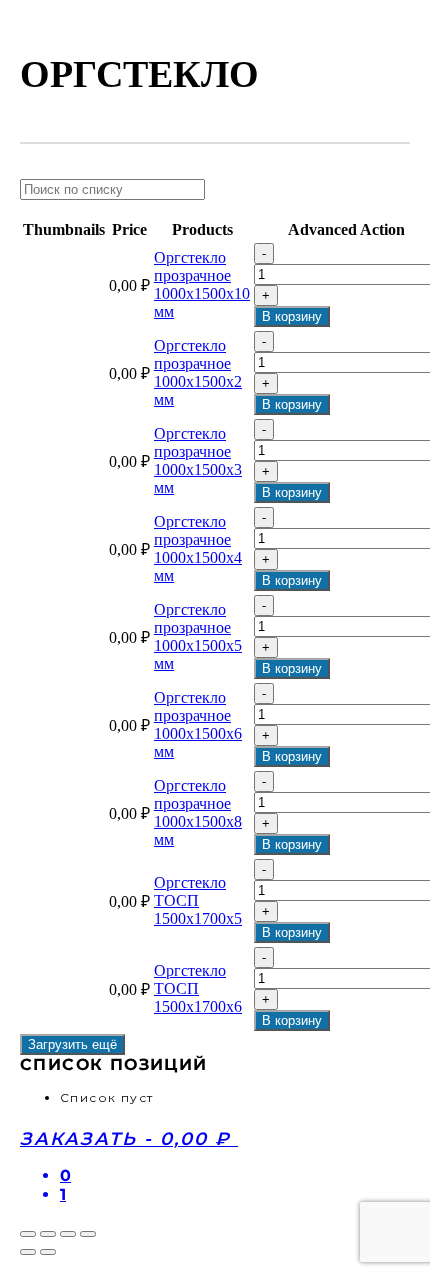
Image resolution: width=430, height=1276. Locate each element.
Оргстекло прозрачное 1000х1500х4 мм (198, 548)
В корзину (292, 316)
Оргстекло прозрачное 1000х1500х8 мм (198, 812)
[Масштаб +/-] (88, 1234)
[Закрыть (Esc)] (28, 1234)
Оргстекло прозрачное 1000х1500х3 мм (198, 460)
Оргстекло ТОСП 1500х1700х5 (198, 900)
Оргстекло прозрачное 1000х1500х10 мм (202, 284)
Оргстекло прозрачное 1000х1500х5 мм (198, 636)
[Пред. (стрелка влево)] (28, 1252)
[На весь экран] (68, 1234)
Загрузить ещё (72, 1044)
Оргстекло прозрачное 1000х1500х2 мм (198, 372)
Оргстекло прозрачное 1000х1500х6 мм (198, 724)
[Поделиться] (48, 1234)
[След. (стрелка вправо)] (48, 1252)
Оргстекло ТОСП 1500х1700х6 (198, 988)
